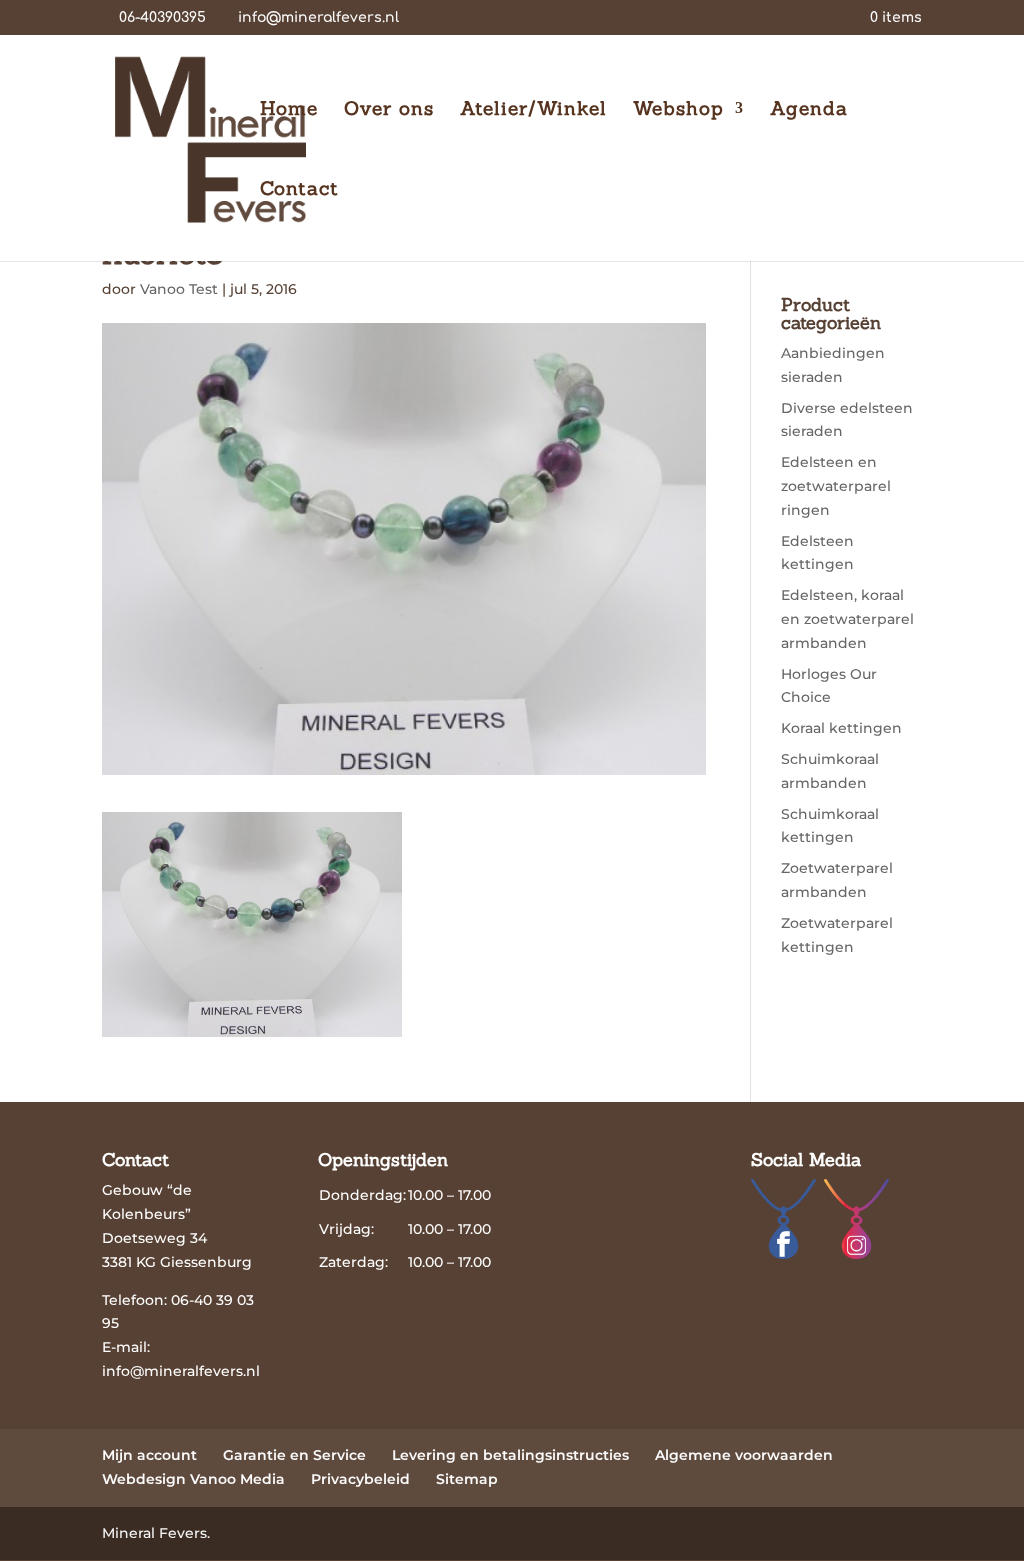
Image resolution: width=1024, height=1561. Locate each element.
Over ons (389, 110)
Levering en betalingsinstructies (510, 1455)
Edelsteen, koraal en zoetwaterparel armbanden (847, 619)
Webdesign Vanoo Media (193, 1479)
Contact (299, 190)
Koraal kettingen (841, 728)
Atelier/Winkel (533, 110)
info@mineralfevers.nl (181, 1371)
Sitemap (467, 1479)
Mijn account (149, 1455)
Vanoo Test (179, 289)
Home (289, 110)
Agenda (809, 110)
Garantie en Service (294, 1455)
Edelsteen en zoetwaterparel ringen (836, 486)
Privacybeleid (360, 1479)
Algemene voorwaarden (744, 1455)
